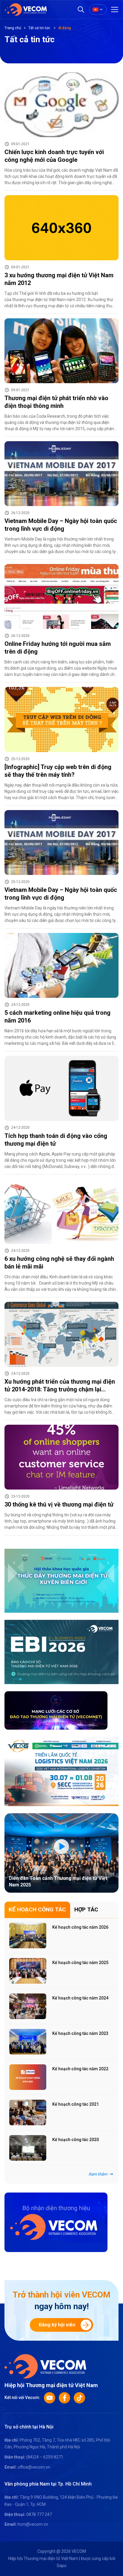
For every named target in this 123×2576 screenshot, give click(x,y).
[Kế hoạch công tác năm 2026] (28, 1935)
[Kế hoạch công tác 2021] (28, 2113)
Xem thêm (98, 2174)
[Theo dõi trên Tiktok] (79, 2398)
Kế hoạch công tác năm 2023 (80, 2033)
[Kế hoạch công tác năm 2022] (28, 2077)
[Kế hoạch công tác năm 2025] (28, 1971)
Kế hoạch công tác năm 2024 (80, 1998)
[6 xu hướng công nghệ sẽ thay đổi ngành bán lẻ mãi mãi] (61, 1211)
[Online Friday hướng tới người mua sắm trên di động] (61, 596)
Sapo (62, 2566)
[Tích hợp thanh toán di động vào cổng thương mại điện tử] (61, 1088)
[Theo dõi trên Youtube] (50, 2398)
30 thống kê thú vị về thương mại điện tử (59, 1504)
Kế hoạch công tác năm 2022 (80, 2069)
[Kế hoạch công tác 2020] (28, 2148)
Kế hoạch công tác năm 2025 (80, 1963)
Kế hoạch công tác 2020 (76, 2140)
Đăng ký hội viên (57, 2325)
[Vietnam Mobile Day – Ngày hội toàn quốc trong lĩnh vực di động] (61, 474)
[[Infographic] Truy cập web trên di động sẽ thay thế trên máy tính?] (61, 719)
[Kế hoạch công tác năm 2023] (28, 2042)
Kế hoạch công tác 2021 (76, 2104)
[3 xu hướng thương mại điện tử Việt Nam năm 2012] (61, 228)
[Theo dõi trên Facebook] (64, 2398)
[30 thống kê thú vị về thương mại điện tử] (61, 1457)
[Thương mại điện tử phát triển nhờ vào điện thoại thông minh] (61, 351)
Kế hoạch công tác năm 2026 (80, 1927)
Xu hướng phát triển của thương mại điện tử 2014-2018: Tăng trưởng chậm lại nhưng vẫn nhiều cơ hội (60, 1389)
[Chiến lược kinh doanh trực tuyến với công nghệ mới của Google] (61, 105)
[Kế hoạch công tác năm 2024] (28, 2006)
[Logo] (45, 2366)
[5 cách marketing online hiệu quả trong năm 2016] (61, 965)
